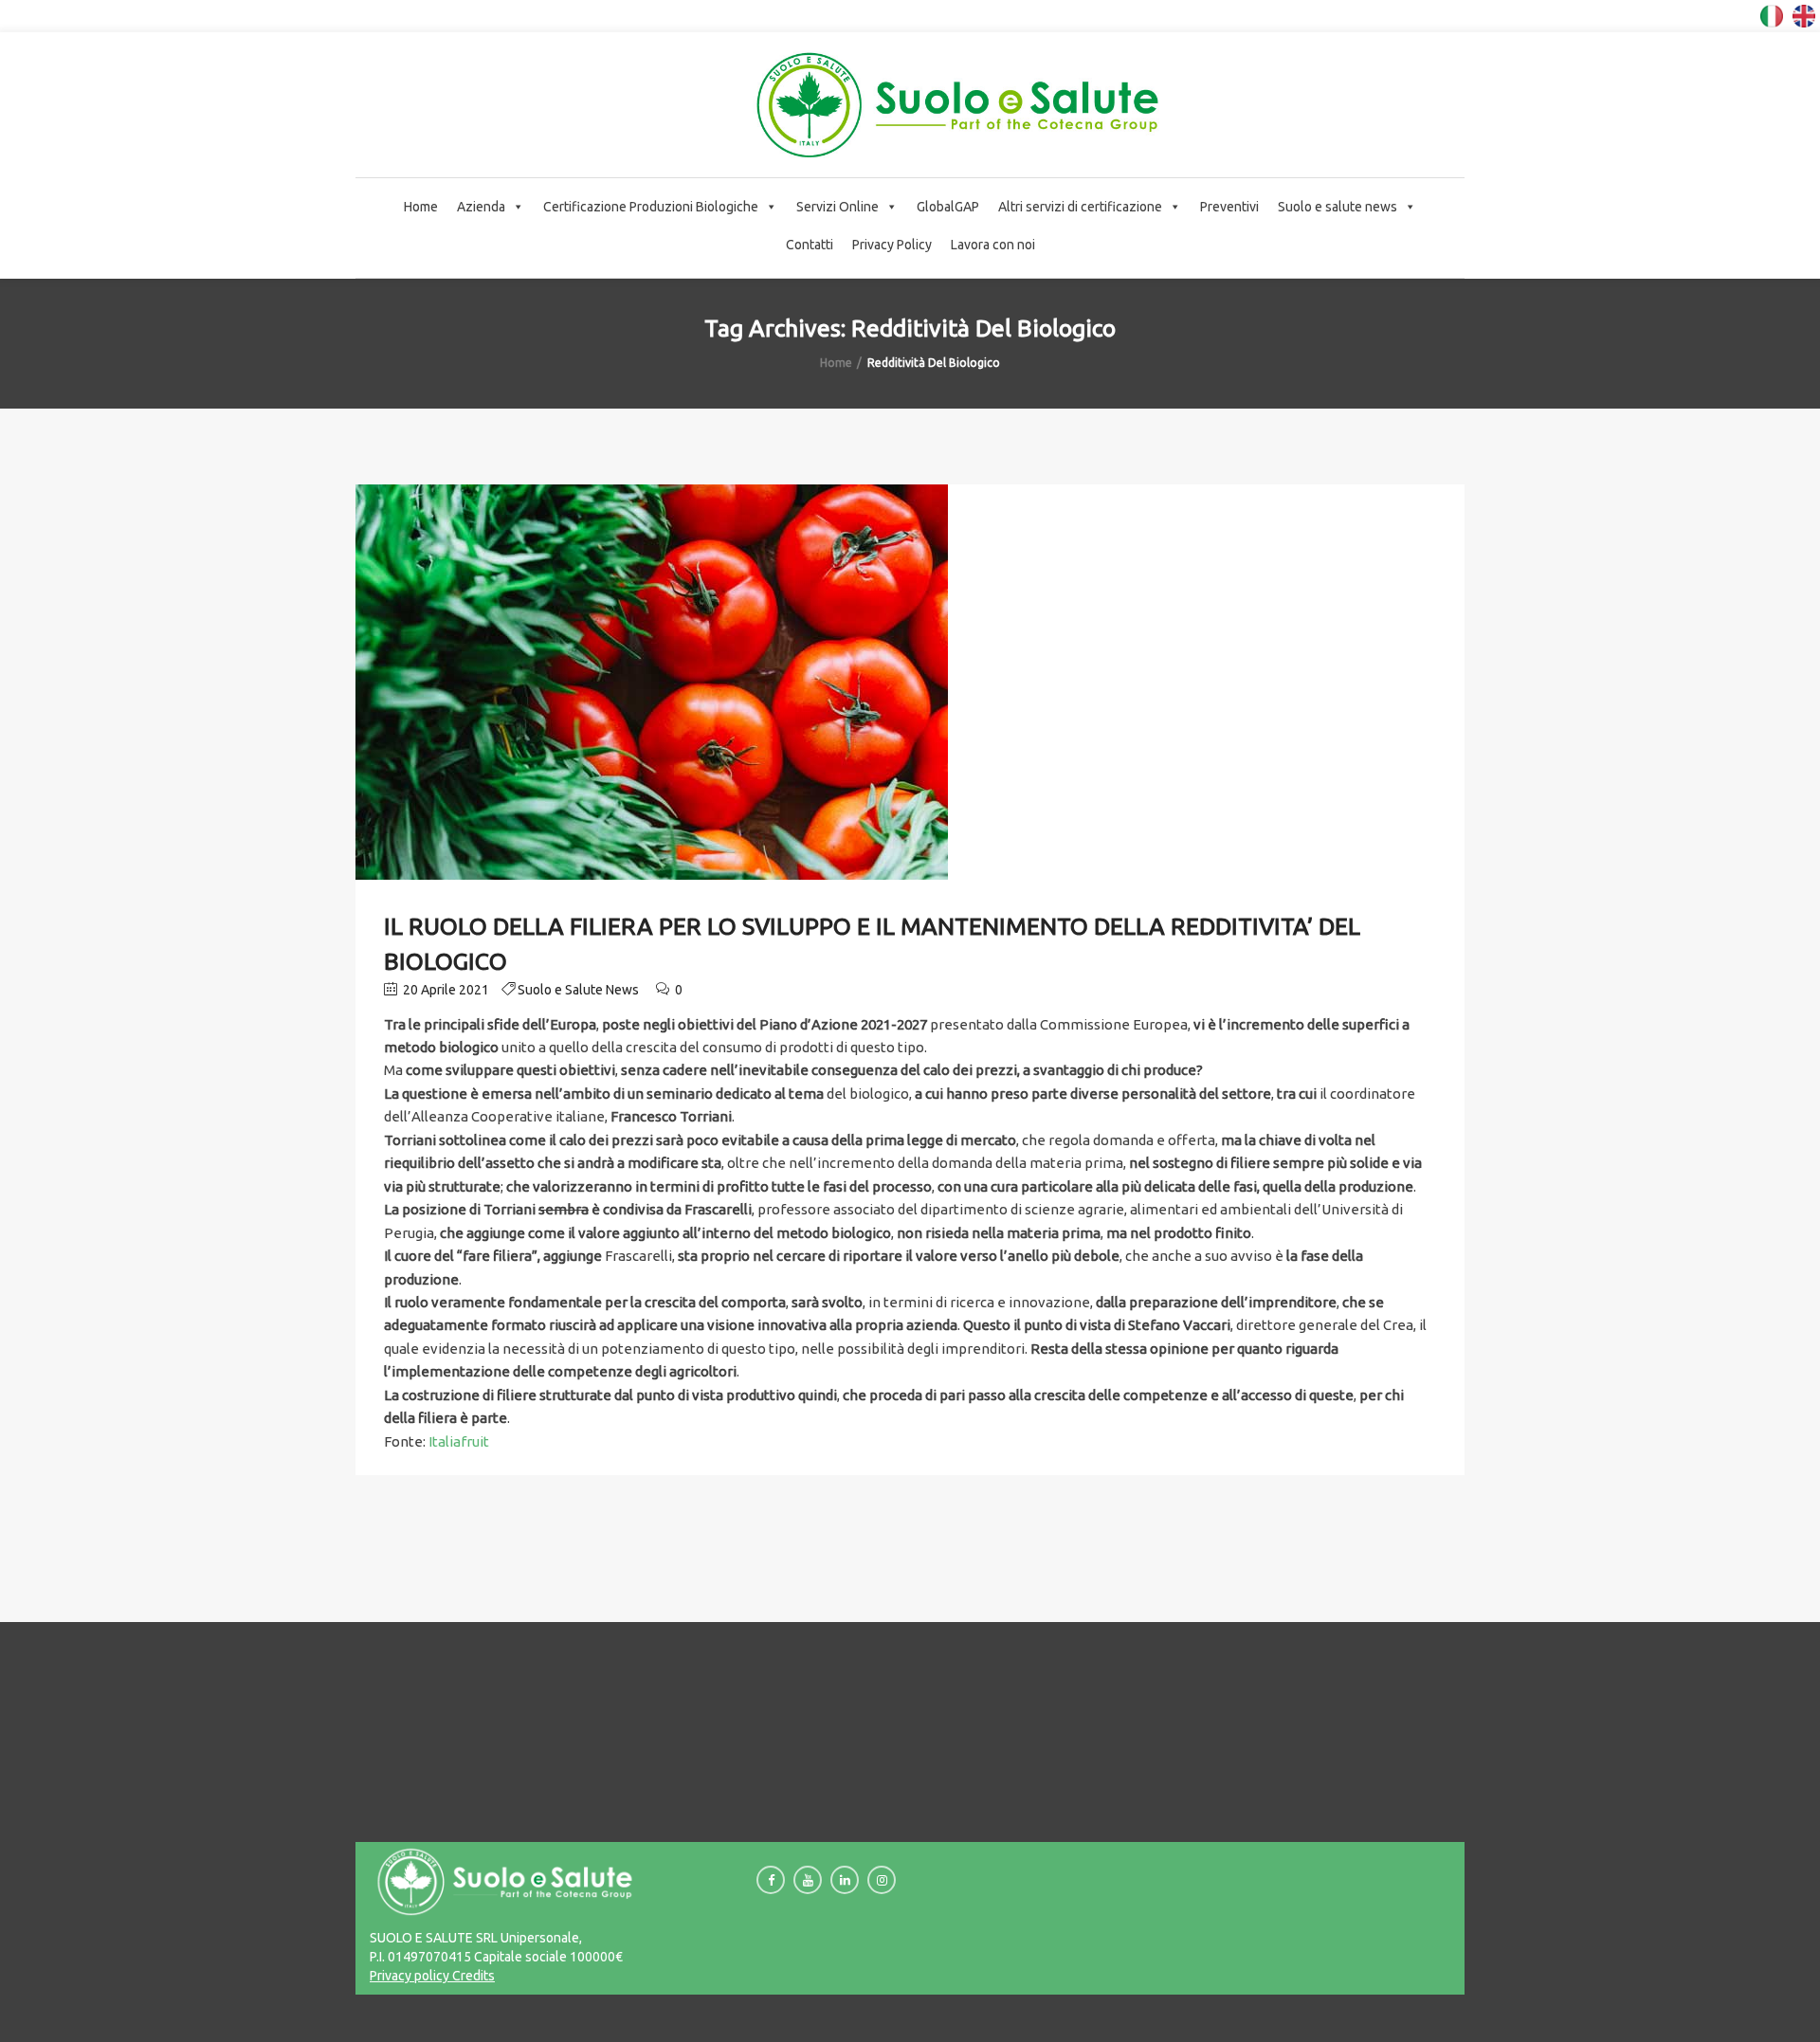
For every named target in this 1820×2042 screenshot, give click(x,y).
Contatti (810, 245)
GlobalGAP (948, 207)
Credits (472, 1976)
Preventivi (1229, 207)
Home (421, 207)
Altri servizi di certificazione (1080, 207)
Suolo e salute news (1338, 207)
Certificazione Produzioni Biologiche (651, 207)
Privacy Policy (892, 245)
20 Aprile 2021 (445, 990)
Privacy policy (409, 1976)
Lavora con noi (993, 245)
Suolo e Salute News (578, 990)
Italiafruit (459, 1441)
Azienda (481, 207)
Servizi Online (837, 207)
